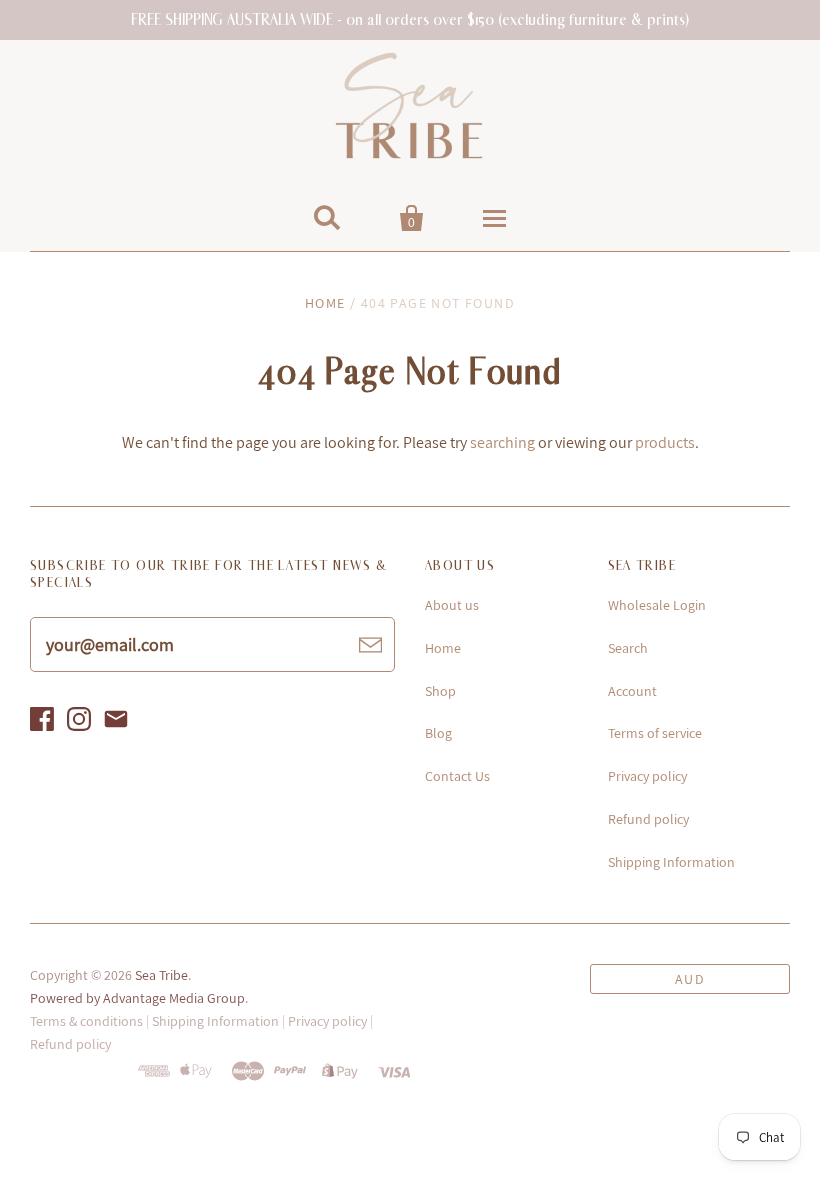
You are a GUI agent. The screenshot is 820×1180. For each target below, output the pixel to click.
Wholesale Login (657, 605)
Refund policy (648, 819)
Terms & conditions (86, 1021)
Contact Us (457, 776)
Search (628, 648)
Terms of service (655, 733)
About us (452, 605)
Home (325, 303)
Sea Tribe (161, 975)
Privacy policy (647, 776)
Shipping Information (671, 862)
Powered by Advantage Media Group (137, 998)
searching (502, 442)
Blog (438, 733)
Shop (440, 691)
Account (632, 691)
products (665, 442)
